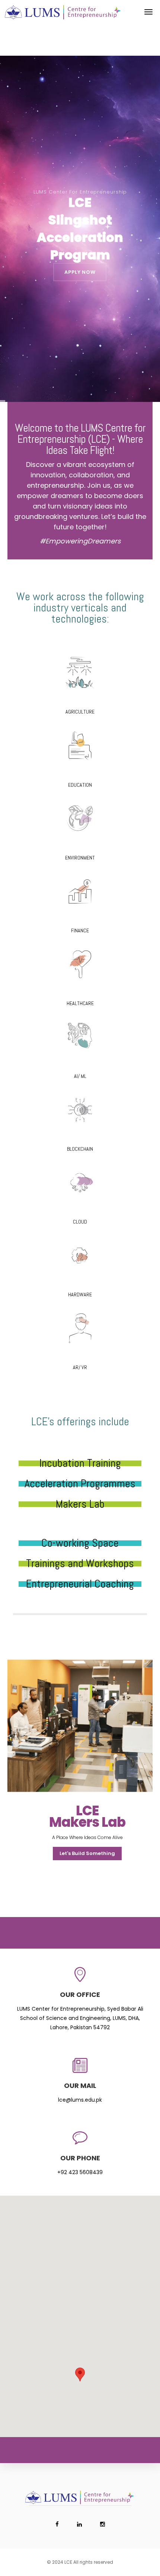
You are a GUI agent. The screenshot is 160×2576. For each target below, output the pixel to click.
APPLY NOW (80, 272)
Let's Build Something (87, 1853)
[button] (80, 2374)
